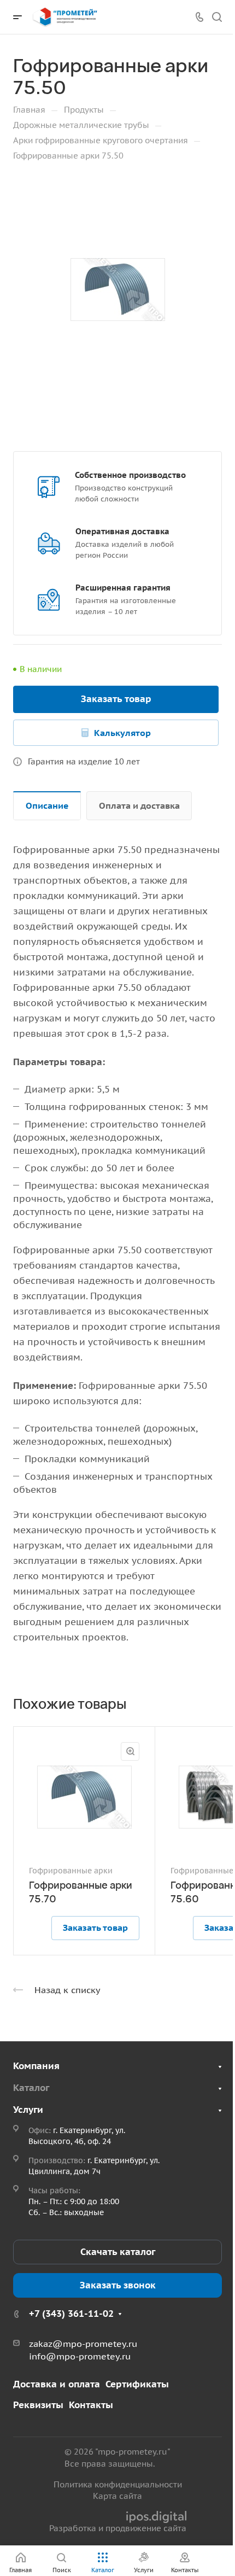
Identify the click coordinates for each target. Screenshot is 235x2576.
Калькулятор (122, 733)
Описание (47, 805)
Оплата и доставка (139, 805)
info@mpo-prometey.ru (80, 2356)
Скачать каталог (118, 2252)
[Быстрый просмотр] (130, 1751)
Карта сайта (117, 2496)
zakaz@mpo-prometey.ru (83, 2344)
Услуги (28, 2110)
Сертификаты (137, 2384)
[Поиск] (217, 17)
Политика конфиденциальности (118, 2484)
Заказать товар (116, 699)
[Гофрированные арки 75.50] (117, 289)
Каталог (31, 2088)
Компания (36, 2066)
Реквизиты (38, 2405)
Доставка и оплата (57, 2384)
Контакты (91, 2405)
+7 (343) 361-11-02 (71, 2314)
